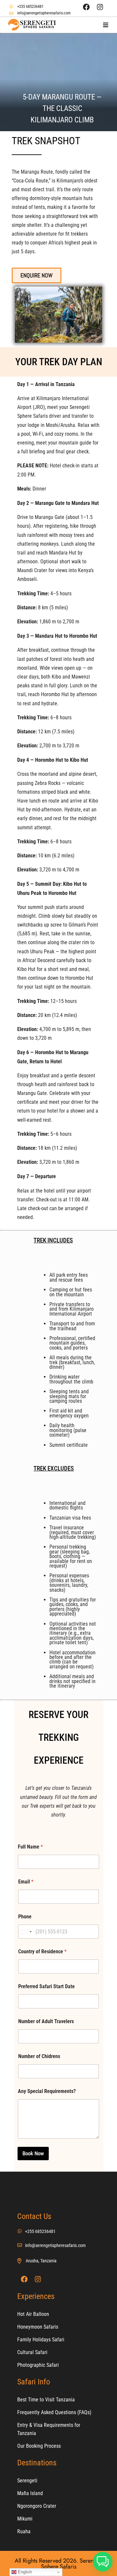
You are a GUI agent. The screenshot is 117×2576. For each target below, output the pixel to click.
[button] (105, 25)
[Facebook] (86, 7)
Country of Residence (42, 1952)
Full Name (30, 1847)
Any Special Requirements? (47, 2091)
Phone (25, 1917)
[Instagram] (100, 7)
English (24, 2572)
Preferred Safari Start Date (46, 1986)
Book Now (33, 2153)
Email (26, 1882)
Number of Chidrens (39, 2056)
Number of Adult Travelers (46, 2021)
